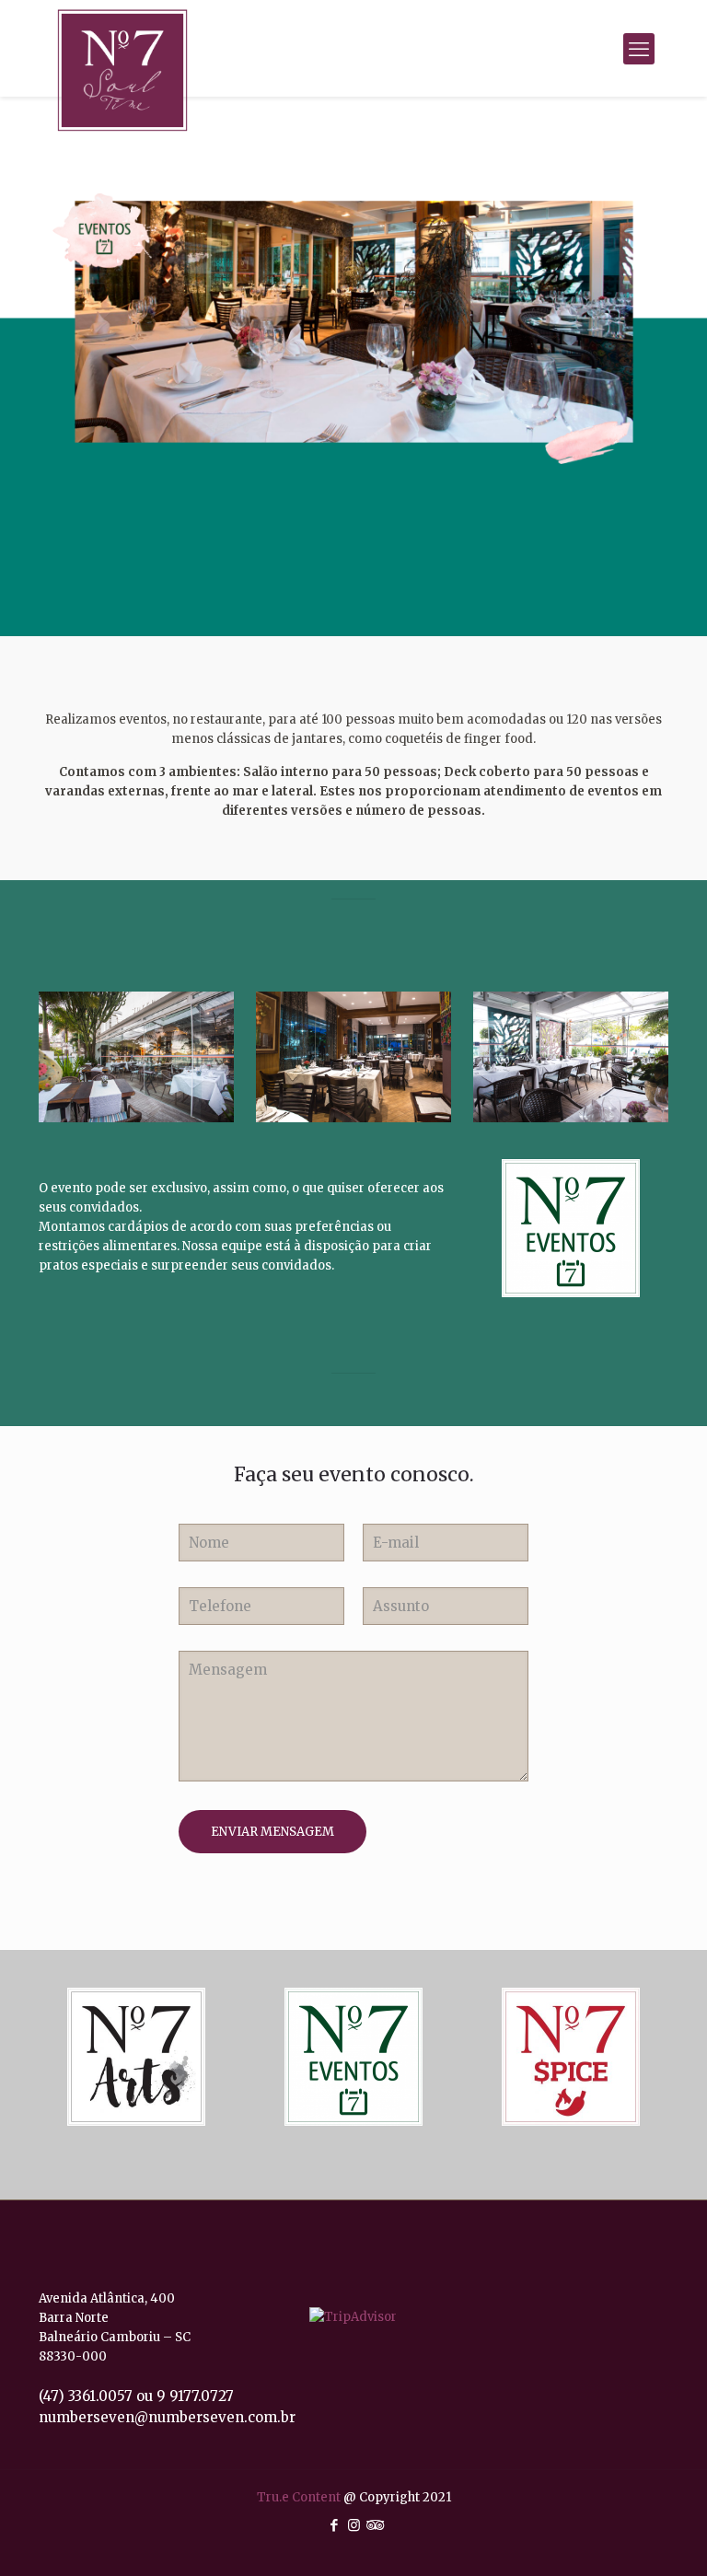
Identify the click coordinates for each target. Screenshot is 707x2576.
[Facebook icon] (335, 2525)
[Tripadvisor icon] (373, 2525)
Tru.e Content (300, 2497)
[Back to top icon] (632, 2548)
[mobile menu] (639, 49)
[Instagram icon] (354, 2525)
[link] (136, 2057)
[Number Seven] (122, 70)
